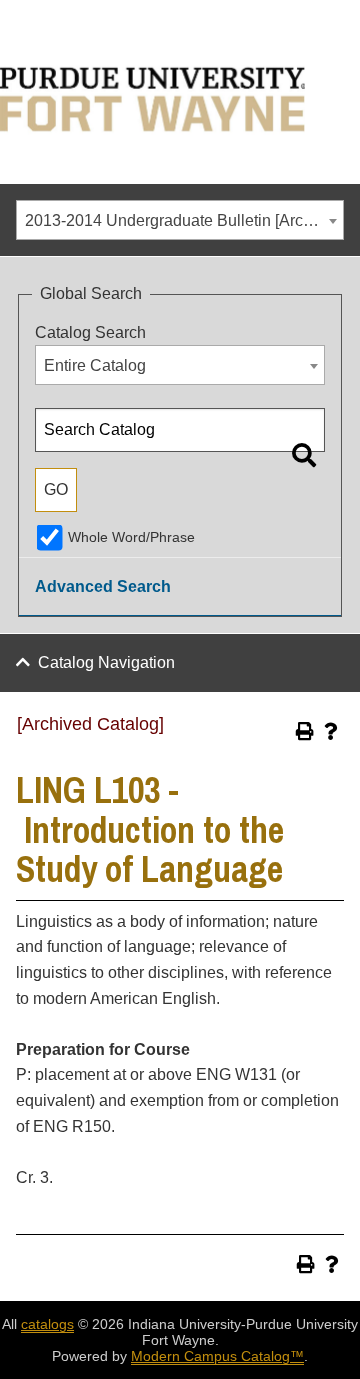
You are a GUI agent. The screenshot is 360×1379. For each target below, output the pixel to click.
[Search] (304, 455)
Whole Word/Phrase (131, 537)
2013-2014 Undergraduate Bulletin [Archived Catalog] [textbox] (184, 220)
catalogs (47, 1324)
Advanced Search (103, 586)
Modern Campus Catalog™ (217, 1356)
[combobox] (180, 220)
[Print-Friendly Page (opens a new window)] (305, 731)
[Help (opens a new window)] (331, 731)
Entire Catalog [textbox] (95, 365)
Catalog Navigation (106, 662)
